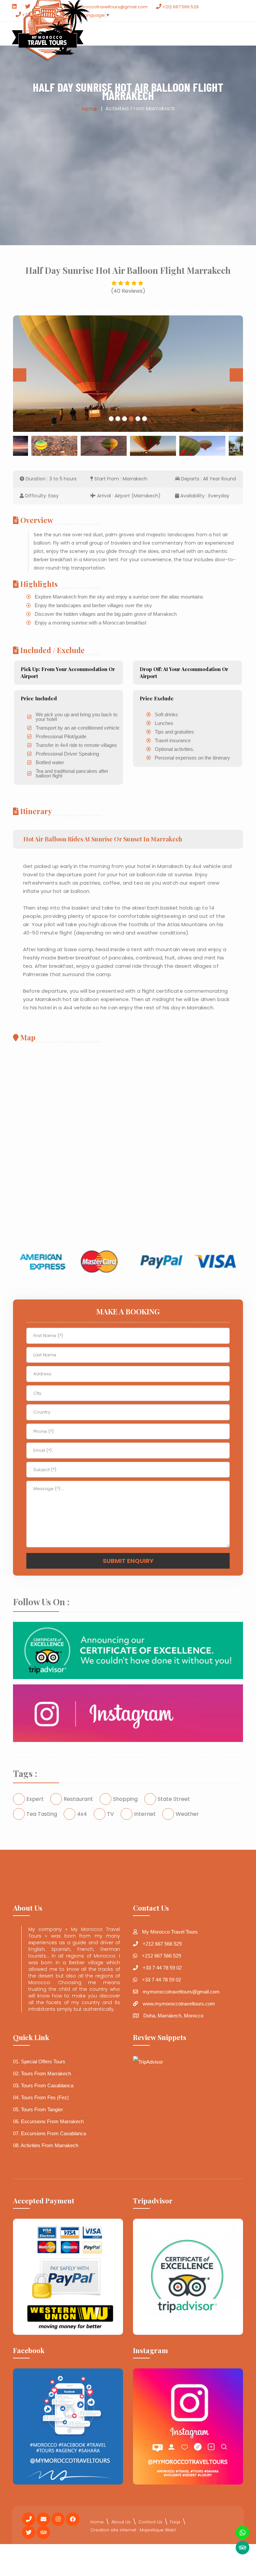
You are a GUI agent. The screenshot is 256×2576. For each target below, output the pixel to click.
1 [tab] (111, 419)
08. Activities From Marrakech (46, 2145)
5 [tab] (138, 419)
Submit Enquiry (128, 1561)
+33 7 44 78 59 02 (162, 1968)
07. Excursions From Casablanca (49, 2133)
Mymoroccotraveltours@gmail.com (108, 7)
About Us (121, 2522)
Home (89, 109)
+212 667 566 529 (180, 7)
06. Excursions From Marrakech (48, 2121)
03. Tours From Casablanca (43, 2085)
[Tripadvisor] (242, 2548)
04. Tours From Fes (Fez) (41, 2097)
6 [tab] (145, 419)
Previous (20, 375)
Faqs (175, 2522)
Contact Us (150, 2522)
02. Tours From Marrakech (42, 2073)
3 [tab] (125, 419)
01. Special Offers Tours (39, 2061)
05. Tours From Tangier (38, 2109)
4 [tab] (131, 419)
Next (236, 375)
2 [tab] (118, 419)
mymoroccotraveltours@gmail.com (181, 1992)
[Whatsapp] (242, 2533)
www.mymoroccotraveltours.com (179, 2004)
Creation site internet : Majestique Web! (133, 2530)
